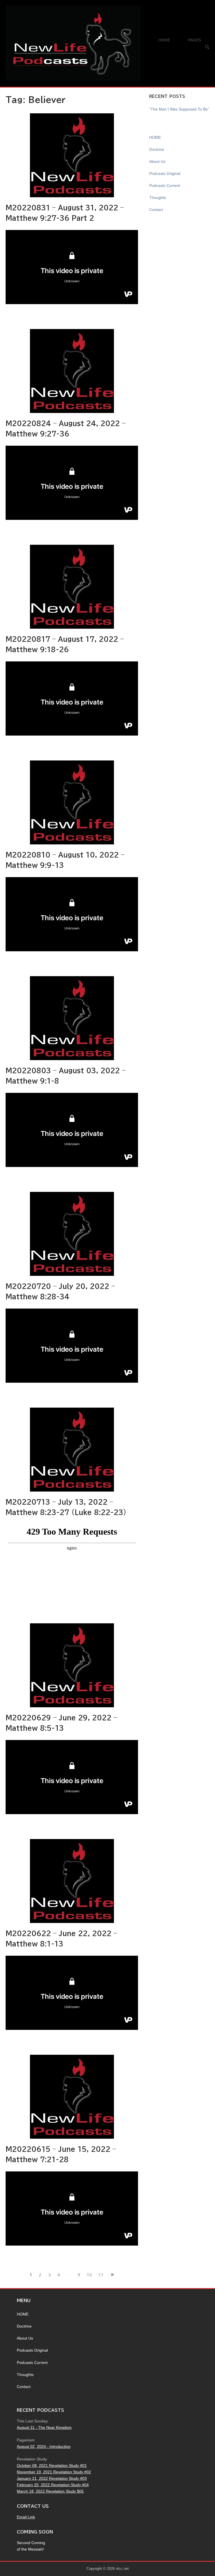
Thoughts (158, 198)
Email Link (26, 2517)
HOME (164, 40)
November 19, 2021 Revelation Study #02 (54, 2472)
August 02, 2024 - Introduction (44, 2446)
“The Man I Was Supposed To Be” (179, 109)
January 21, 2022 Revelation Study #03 (52, 2478)
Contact (156, 210)
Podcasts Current (165, 185)
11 (101, 2275)
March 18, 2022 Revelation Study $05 (50, 2491)
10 (89, 2275)
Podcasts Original (165, 173)
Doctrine (157, 149)
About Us (157, 161)
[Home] (73, 43)
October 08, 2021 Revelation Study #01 (52, 2465)
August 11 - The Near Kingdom (44, 2427)
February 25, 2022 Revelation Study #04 (53, 2485)
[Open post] (72, 155)
